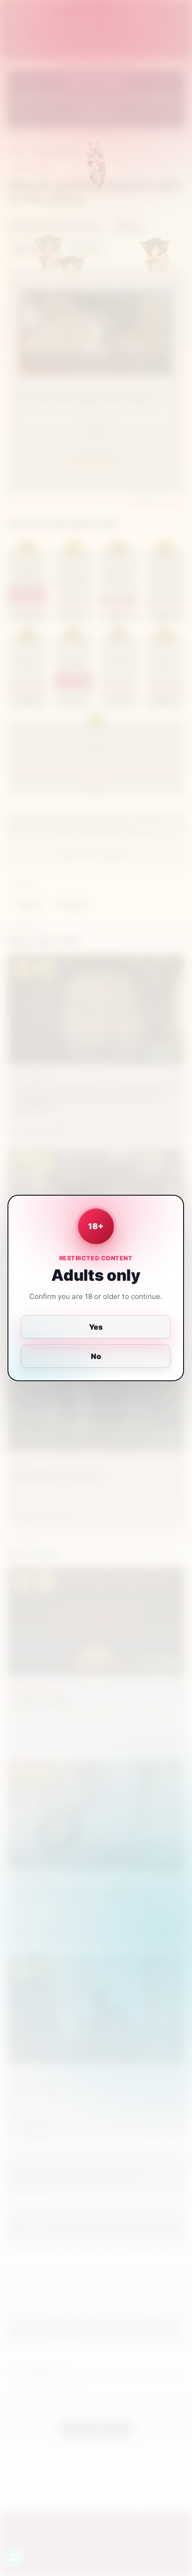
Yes (96, 1327)
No (96, 1356)
